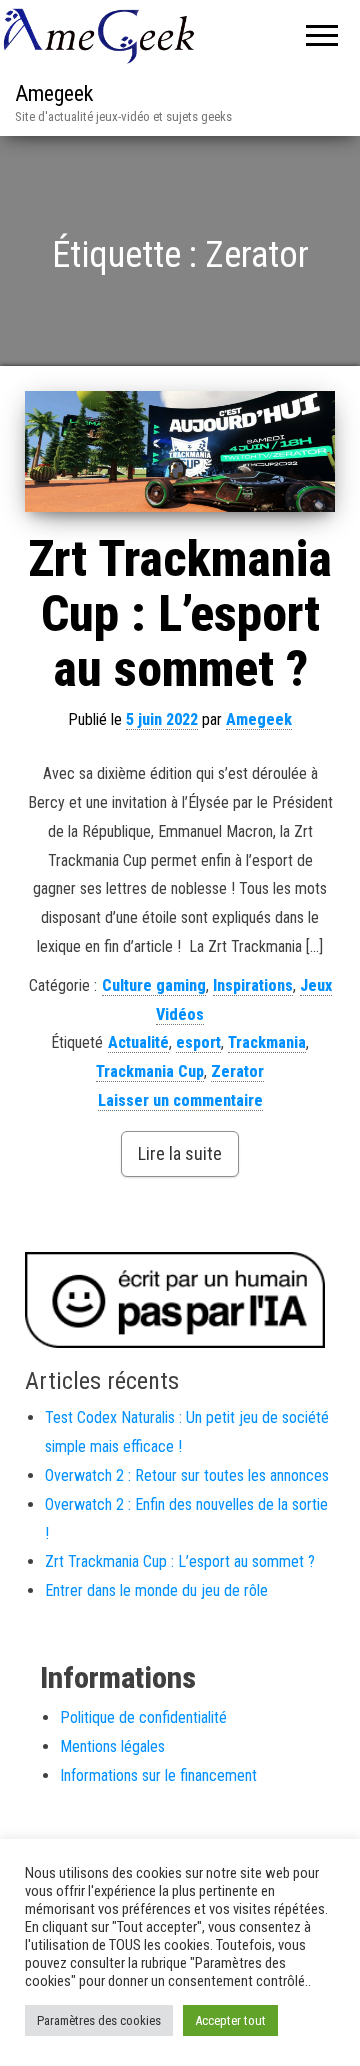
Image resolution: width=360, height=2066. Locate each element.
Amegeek (54, 93)
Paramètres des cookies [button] (99, 2020)
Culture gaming (154, 985)
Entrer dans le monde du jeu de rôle (156, 1590)
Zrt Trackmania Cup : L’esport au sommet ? (180, 614)
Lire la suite (180, 1153)
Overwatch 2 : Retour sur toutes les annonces (187, 1475)
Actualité (138, 1042)
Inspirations (253, 985)
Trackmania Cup (150, 1071)
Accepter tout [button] (230, 2020)
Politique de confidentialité (143, 1717)
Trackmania (267, 1042)
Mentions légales (112, 1746)
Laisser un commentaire (180, 1100)
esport (198, 1042)
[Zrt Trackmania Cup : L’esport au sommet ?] (180, 452)
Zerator (237, 1071)
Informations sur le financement (158, 1775)
